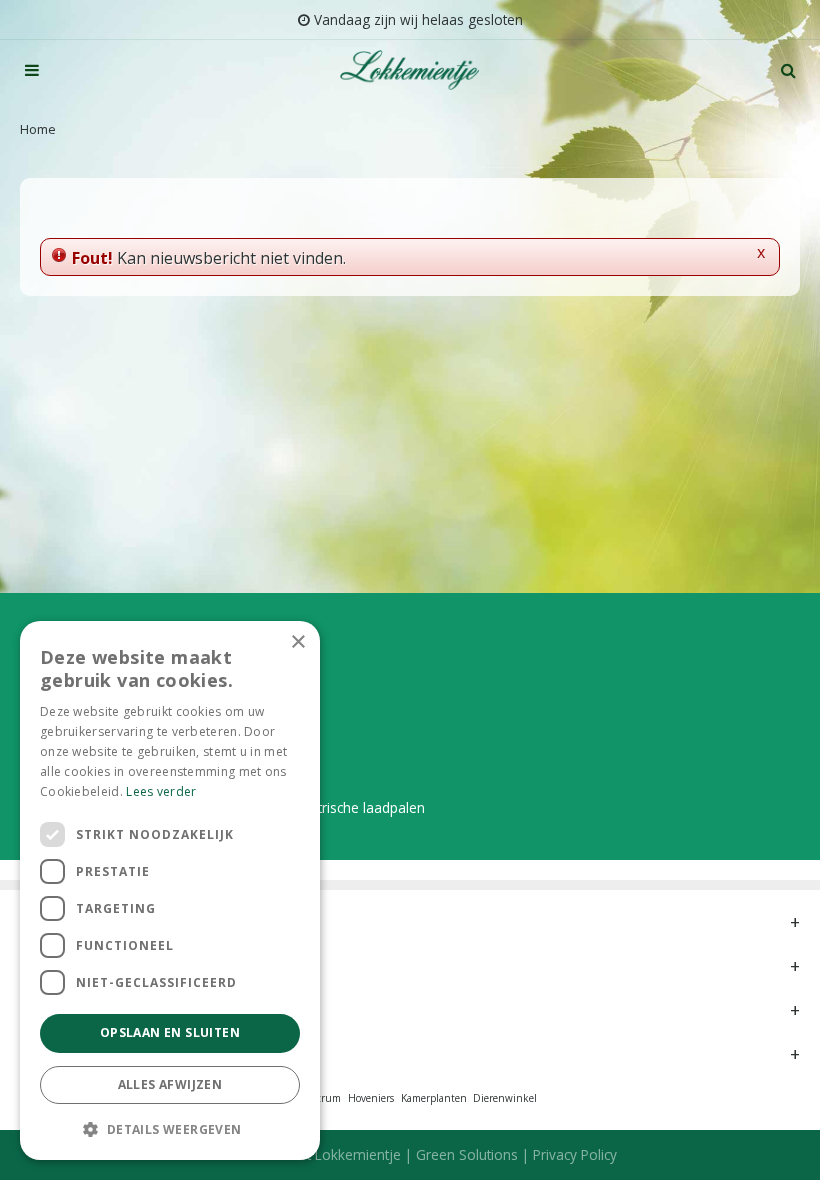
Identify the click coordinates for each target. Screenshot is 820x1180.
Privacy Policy (575, 1154)
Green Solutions (467, 1154)
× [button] (297, 642)
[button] (170, 1128)
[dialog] (170, 890)
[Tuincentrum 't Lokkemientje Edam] (409, 70)
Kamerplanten (434, 1098)
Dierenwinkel (505, 1098)
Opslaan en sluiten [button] (170, 1032)
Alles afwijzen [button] (170, 1084)
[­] (32, 70)
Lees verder (161, 791)
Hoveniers (371, 1098)
